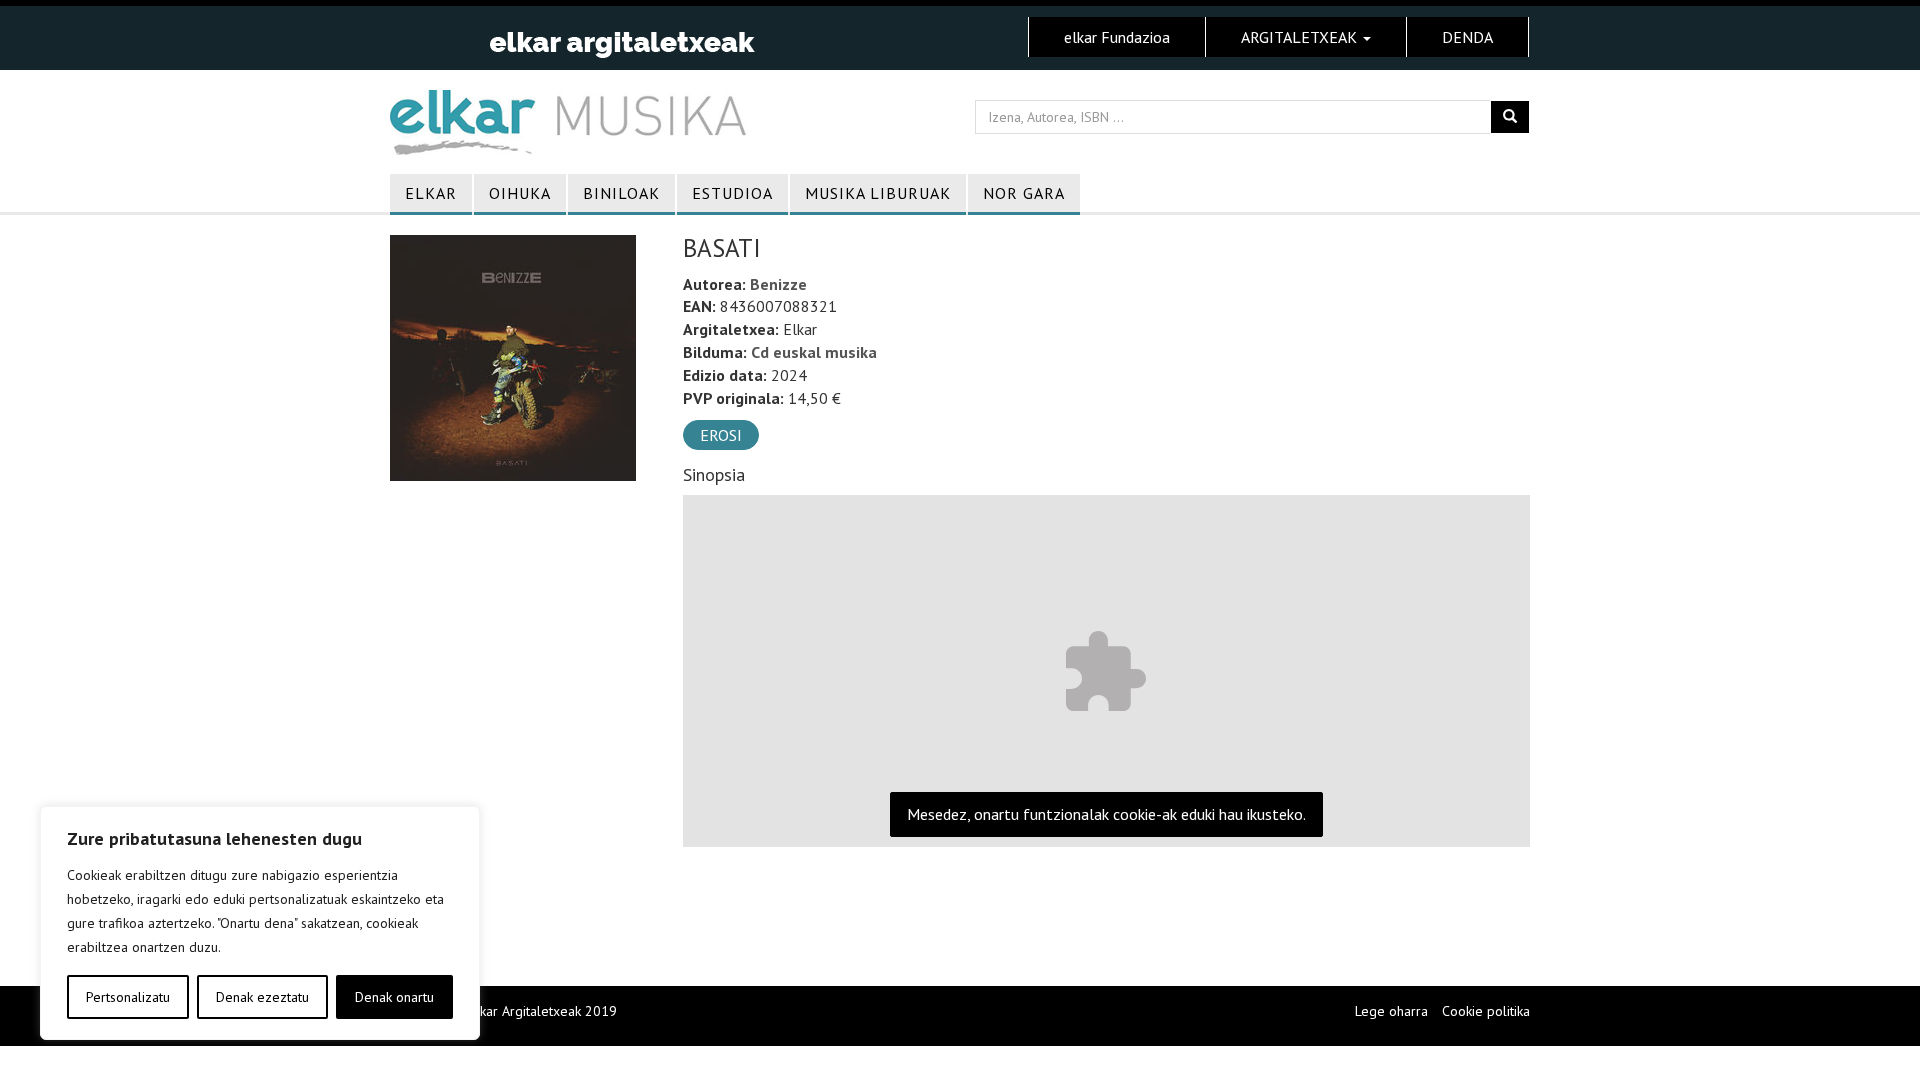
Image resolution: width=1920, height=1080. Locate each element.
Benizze (778, 284)
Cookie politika (1486, 1011)
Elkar (431, 193)
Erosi (721, 435)
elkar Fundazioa (1117, 37)
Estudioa (732, 193)
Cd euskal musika (814, 352)
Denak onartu (394, 997)
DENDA (1467, 37)
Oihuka (520, 193)
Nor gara (1024, 193)
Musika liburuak (878, 193)
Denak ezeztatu (262, 997)
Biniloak (621, 193)
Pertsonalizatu (128, 997)
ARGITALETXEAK (1301, 37)
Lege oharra (1391, 1011)
